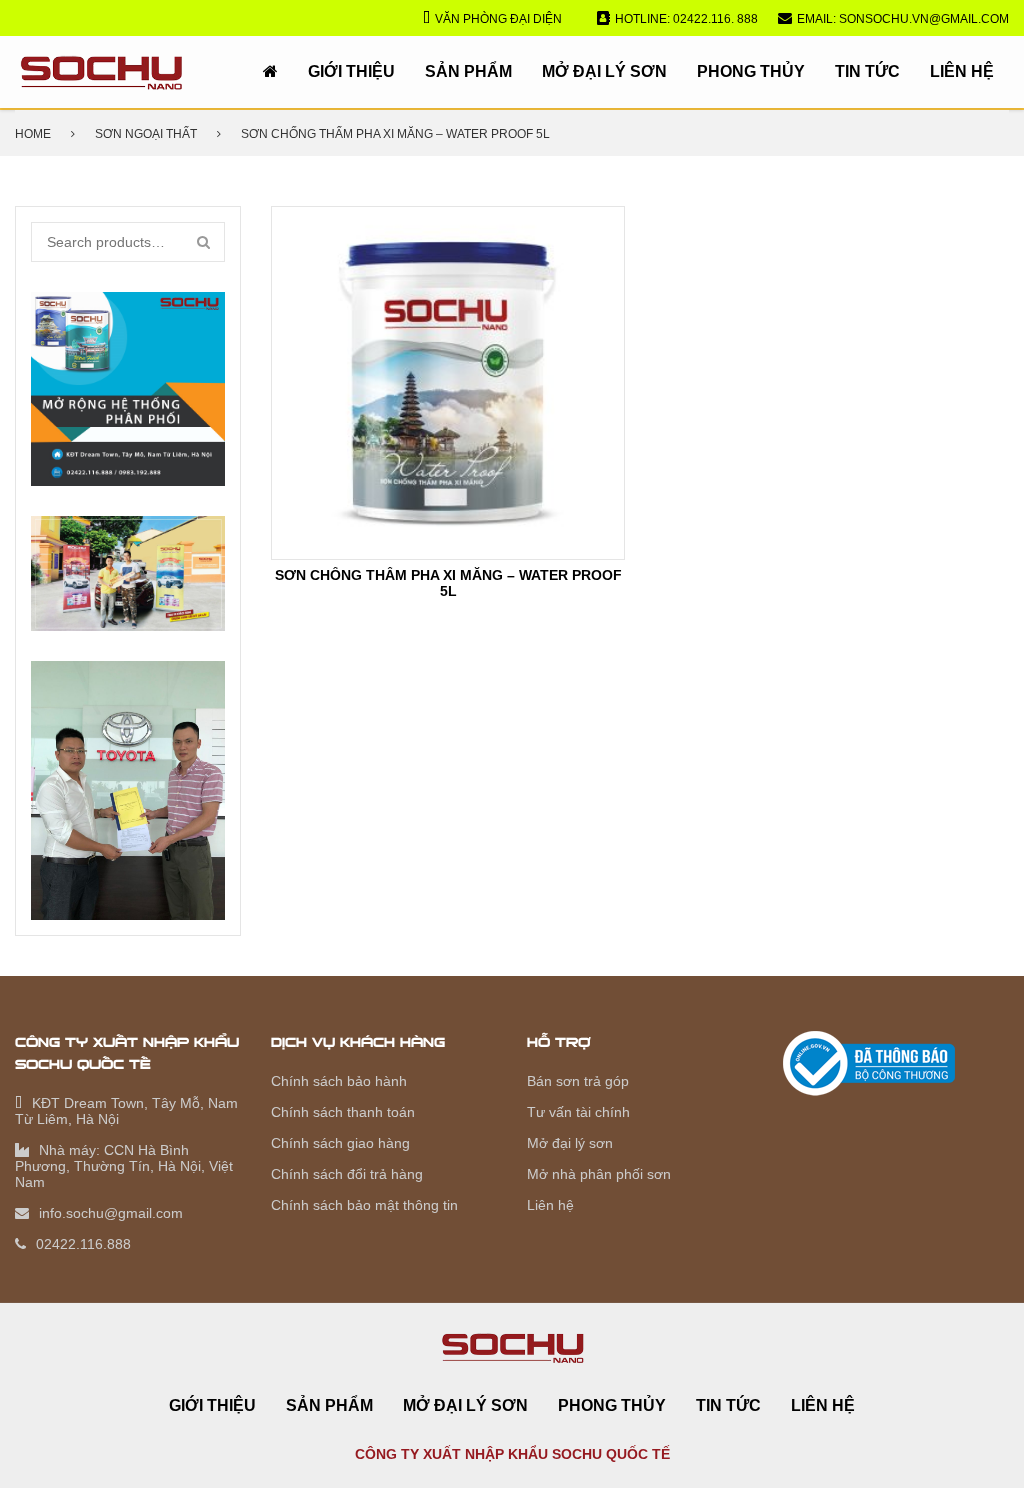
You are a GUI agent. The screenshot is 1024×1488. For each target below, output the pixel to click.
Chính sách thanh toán (343, 1112)
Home (33, 134)
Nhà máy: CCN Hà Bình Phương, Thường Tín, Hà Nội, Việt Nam (124, 1166)
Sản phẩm (468, 71)
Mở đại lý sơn (604, 71)
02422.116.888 (83, 1244)
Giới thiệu (351, 71)
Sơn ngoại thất (146, 134)
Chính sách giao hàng (340, 1143)
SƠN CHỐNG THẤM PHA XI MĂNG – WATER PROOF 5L (448, 583)
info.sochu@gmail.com (111, 1213)
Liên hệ (962, 71)
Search (205, 242)
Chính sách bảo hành (339, 1081)
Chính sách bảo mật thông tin (364, 1205)
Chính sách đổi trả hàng (347, 1174)
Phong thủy (751, 71)
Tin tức (867, 71)
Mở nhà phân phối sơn (599, 1174)
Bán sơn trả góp (578, 1081)
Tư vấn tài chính (578, 1112)
